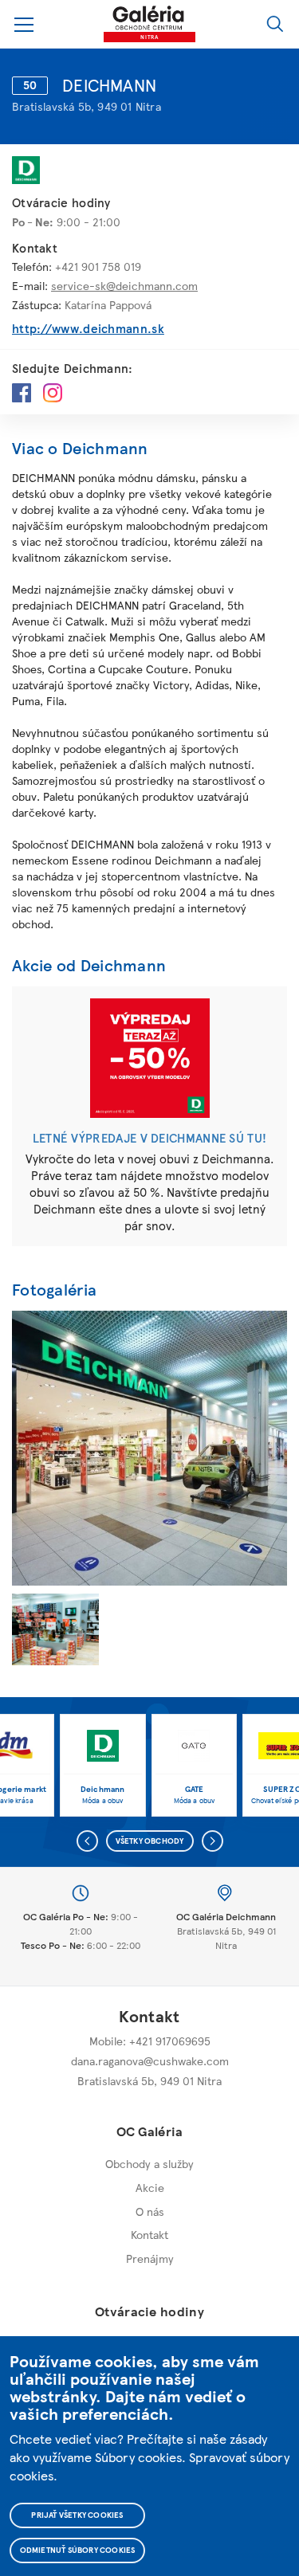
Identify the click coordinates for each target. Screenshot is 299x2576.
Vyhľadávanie (275, 24)
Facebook (22, 393)
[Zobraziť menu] (24, 24)
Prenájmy (150, 2258)
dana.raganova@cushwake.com (150, 2060)
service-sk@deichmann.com (124, 285)
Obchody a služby (149, 2163)
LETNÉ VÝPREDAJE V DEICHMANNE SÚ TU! (150, 1138)
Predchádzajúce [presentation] (87, 1841)
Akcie (150, 2187)
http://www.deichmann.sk (88, 329)
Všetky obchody (150, 1841)
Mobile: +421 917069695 (150, 2041)
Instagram (53, 393)
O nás (150, 2211)
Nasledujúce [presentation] (212, 1841)
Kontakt (149, 2234)
